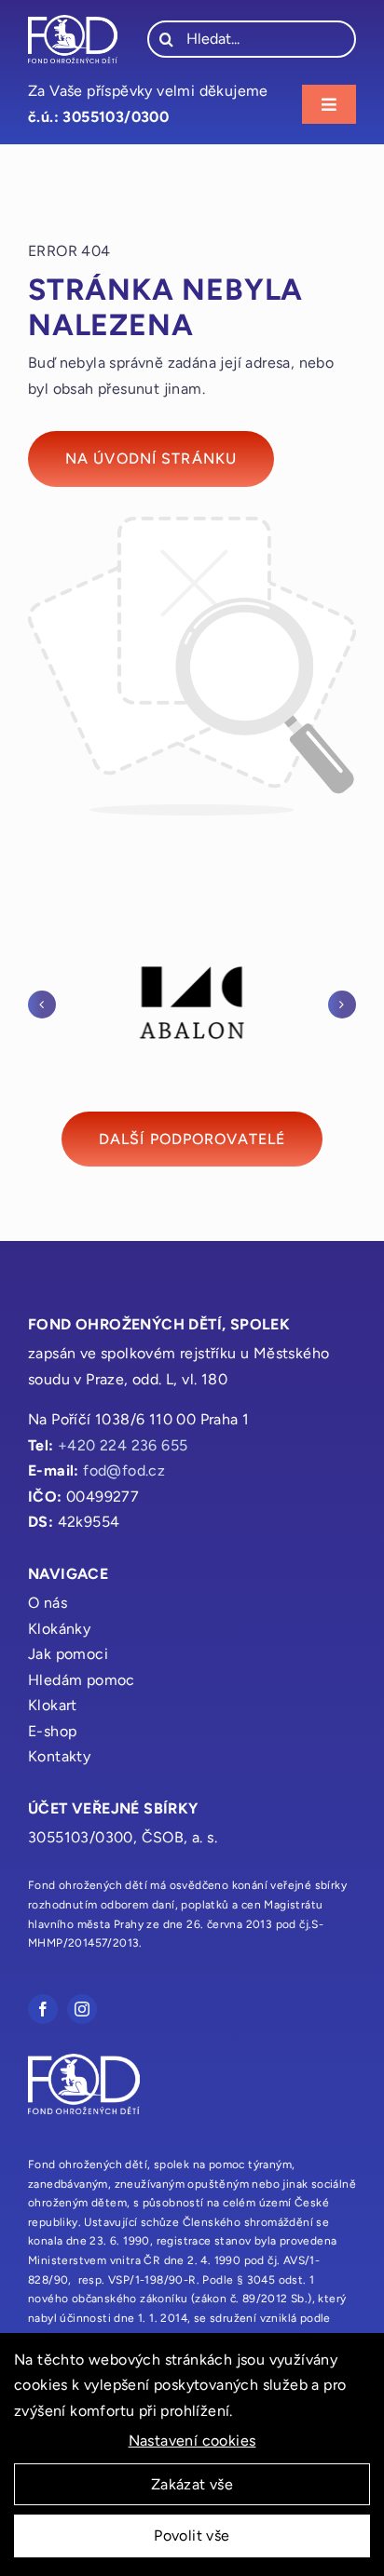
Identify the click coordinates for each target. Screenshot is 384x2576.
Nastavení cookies (192, 2441)
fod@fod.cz (124, 1470)
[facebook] (43, 2009)
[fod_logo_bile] (73, 22)
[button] (42, 1005)
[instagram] (82, 2009)
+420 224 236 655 (123, 1445)
